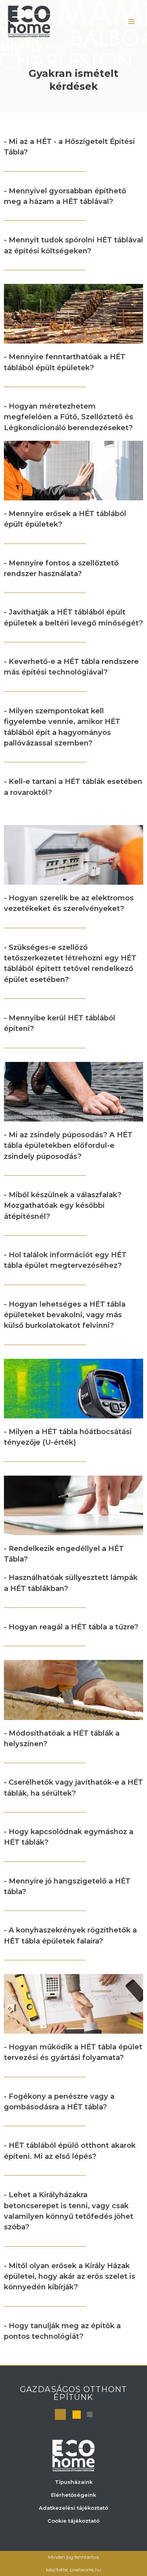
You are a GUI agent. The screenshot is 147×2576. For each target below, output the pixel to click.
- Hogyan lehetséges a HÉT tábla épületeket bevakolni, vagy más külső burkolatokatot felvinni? (65, 1315)
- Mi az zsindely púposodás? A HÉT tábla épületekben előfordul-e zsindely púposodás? (68, 1145)
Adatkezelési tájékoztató (73, 2508)
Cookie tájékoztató (73, 2521)
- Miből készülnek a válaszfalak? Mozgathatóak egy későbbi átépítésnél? (63, 1205)
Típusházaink (74, 2482)
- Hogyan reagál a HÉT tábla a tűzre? (71, 1627)
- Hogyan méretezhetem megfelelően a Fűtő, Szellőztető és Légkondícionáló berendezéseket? (69, 417)
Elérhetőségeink (73, 2495)
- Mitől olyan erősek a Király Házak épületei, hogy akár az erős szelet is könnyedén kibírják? (70, 2276)
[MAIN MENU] (132, 21)
